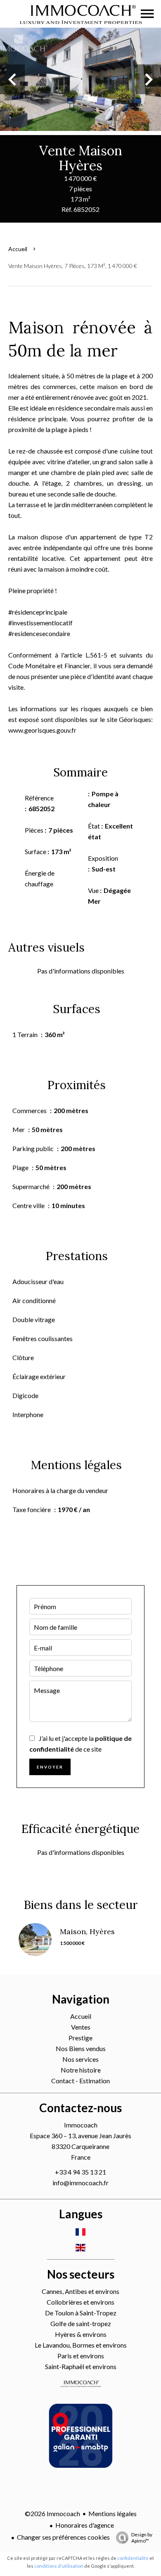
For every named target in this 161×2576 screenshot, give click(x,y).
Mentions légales (112, 2513)
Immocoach (81, 2125)
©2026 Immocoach (52, 2513)
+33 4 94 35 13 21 (80, 2172)
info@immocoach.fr (80, 2183)
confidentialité (133, 2558)
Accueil (18, 249)
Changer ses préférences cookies (63, 2537)
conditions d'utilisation (59, 2566)
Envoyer (50, 1767)
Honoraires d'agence (85, 2525)
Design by (142, 2538)
